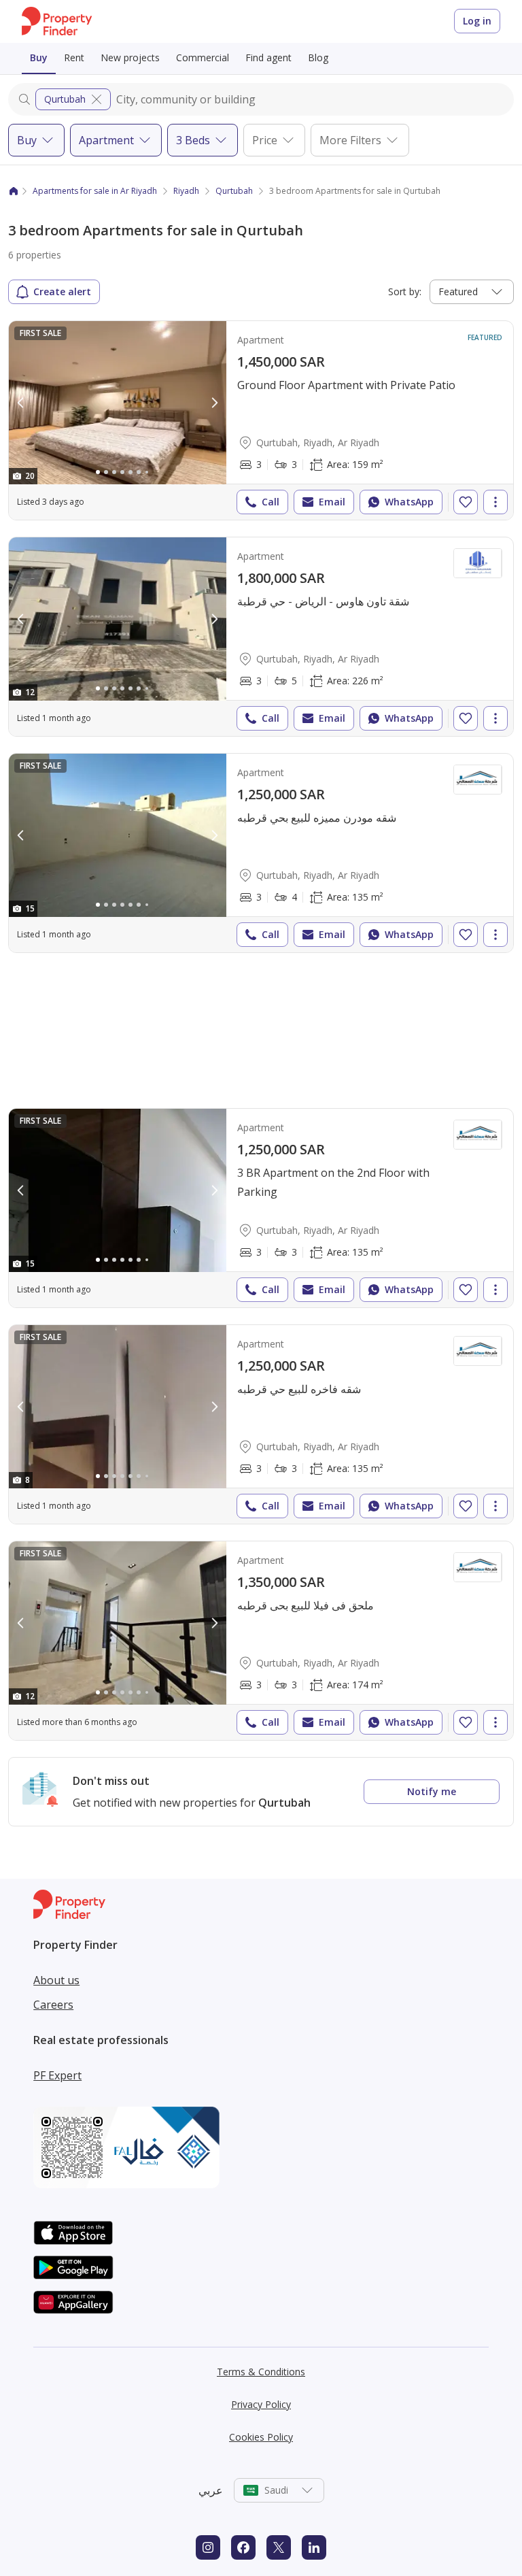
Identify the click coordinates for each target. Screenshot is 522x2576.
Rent (74, 57)
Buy (39, 57)
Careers (53, 2005)
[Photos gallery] (118, 403)
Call (271, 502)
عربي (211, 2490)
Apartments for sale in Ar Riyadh (95, 191)
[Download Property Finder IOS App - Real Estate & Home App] (73, 2233)
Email (332, 502)
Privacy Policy (261, 2404)
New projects (130, 57)
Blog (318, 57)
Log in (477, 21)
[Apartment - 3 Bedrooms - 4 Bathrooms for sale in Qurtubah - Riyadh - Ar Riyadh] (261, 853)
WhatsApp (409, 502)
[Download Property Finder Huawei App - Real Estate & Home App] (73, 2302)
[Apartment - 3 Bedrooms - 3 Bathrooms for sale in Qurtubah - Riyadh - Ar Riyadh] (261, 420)
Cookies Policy (261, 2437)
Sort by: (405, 291)
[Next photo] (214, 403)
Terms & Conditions (261, 2372)
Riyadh (186, 191)
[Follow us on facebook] (243, 2547)
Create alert (62, 291)
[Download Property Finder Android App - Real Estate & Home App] (73, 2268)
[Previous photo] (21, 403)
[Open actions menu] (495, 502)
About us (56, 1980)
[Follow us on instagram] (208, 2547)
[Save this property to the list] (466, 502)
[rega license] (261, 2147)
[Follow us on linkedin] (314, 2547)
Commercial (203, 57)
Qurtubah (65, 99)
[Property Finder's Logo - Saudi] (57, 21)
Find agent (268, 57)
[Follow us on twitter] (279, 2547)
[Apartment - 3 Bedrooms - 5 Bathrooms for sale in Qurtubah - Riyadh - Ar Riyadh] (261, 637)
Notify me (432, 1791)
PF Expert (57, 2075)
